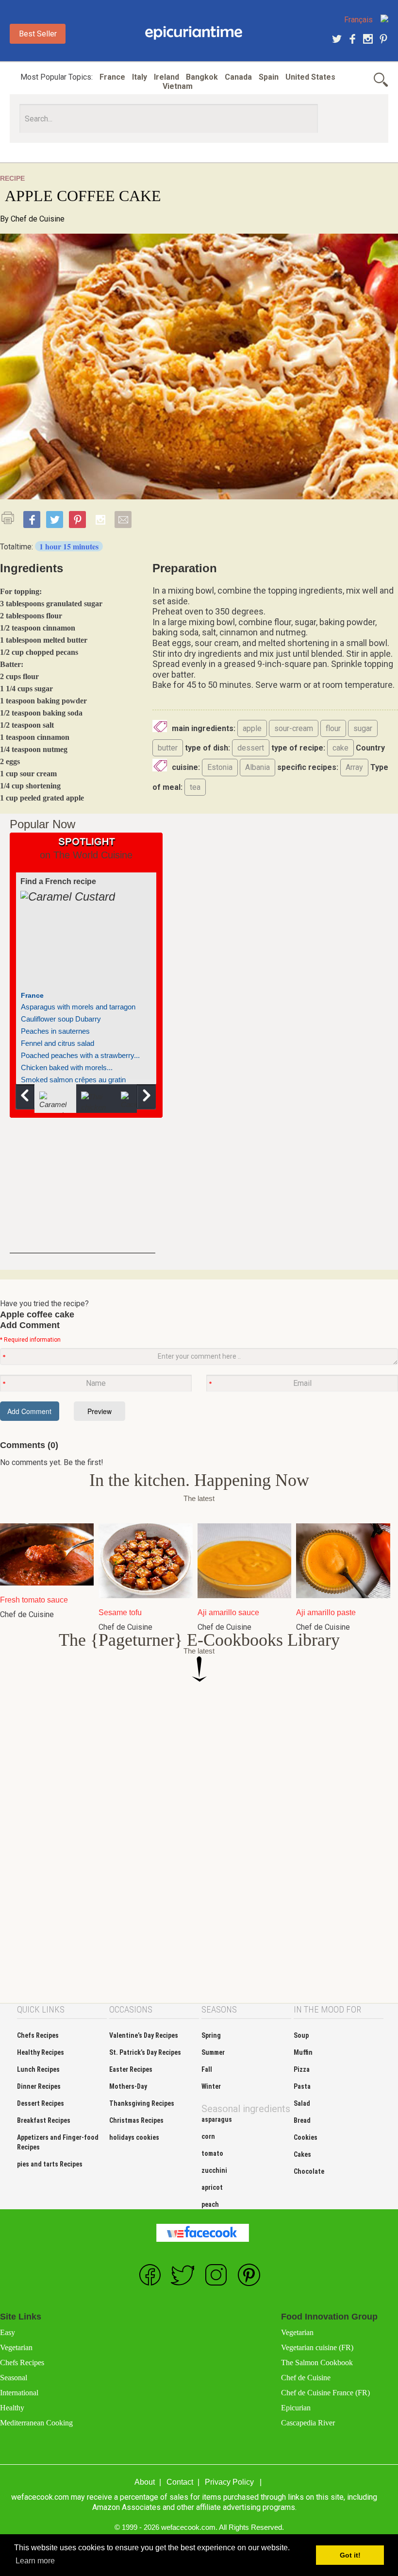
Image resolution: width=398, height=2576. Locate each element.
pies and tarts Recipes (50, 2164)
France (112, 77)
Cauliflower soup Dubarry (61, 1019)
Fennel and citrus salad (58, 1043)
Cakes (302, 2154)
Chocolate (309, 2171)
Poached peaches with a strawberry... (80, 1055)
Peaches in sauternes (55, 1031)
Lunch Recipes (38, 2069)
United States (310, 77)
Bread (302, 2120)
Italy (140, 77)
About (145, 2482)
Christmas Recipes (136, 2120)
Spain (269, 77)
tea (195, 787)
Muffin (303, 2052)
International (19, 2393)
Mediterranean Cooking (36, 2423)
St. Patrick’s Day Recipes (145, 2052)
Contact (180, 2482)
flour (333, 728)
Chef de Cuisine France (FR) (325, 2393)
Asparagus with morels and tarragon (78, 1007)
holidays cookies (134, 2137)
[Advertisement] (83, 1193)
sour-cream (294, 728)
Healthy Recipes (41, 2052)
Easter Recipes (131, 2069)
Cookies (306, 2137)
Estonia (220, 767)
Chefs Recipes (38, 2035)
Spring (211, 2035)
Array (354, 767)
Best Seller (38, 34)
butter (168, 748)
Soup (301, 2035)
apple (252, 728)
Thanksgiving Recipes (142, 2103)
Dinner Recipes (39, 2086)
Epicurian (296, 2408)
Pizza (302, 2069)
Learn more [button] (35, 2561)
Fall (207, 2069)
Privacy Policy (229, 2482)
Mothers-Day (128, 2086)
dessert (251, 748)
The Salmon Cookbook (317, 2363)
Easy (8, 2332)
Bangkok (202, 77)
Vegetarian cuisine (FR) (317, 2347)
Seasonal (14, 2378)
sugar (363, 728)
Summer (213, 2052)
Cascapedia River (308, 2423)
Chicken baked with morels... (67, 1067)
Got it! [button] (350, 2555)
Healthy (12, 2408)
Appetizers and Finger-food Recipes (58, 2142)
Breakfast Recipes (44, 2120)
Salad (302, 2103)
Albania (257, 767)
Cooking (194, 33)
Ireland (166, 77)
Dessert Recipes (41, 2103)
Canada (238, 77)
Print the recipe (11, 518)
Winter (211, 2086)
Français (358, 20)
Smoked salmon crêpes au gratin (73, 1080)
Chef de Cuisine (38, 219)
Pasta (302, 2086)
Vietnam (178, 86)
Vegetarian (16, 2347)
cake (340, 748)
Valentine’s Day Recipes (144, 2035)
